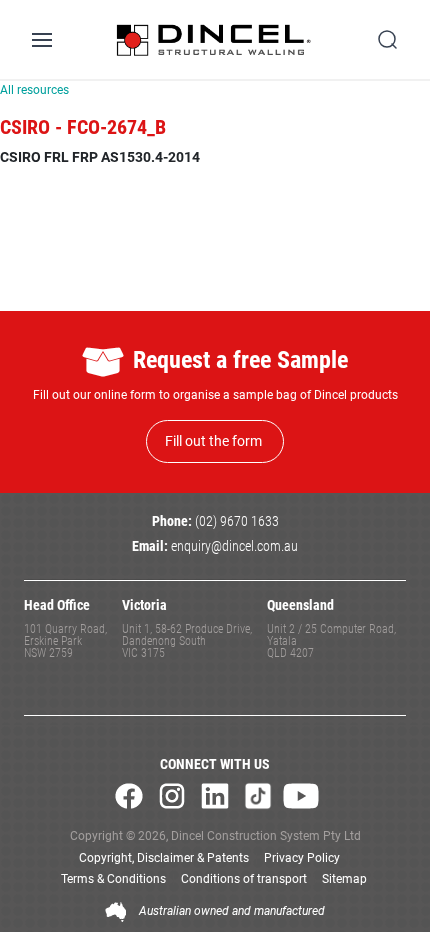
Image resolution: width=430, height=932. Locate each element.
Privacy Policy (302, 858)
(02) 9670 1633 (237, 521)
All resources (34, 90)
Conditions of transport (244, 879)
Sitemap (344, 879)
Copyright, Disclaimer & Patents (164, 858)
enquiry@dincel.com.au (234, 546)
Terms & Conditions (113, 879)
